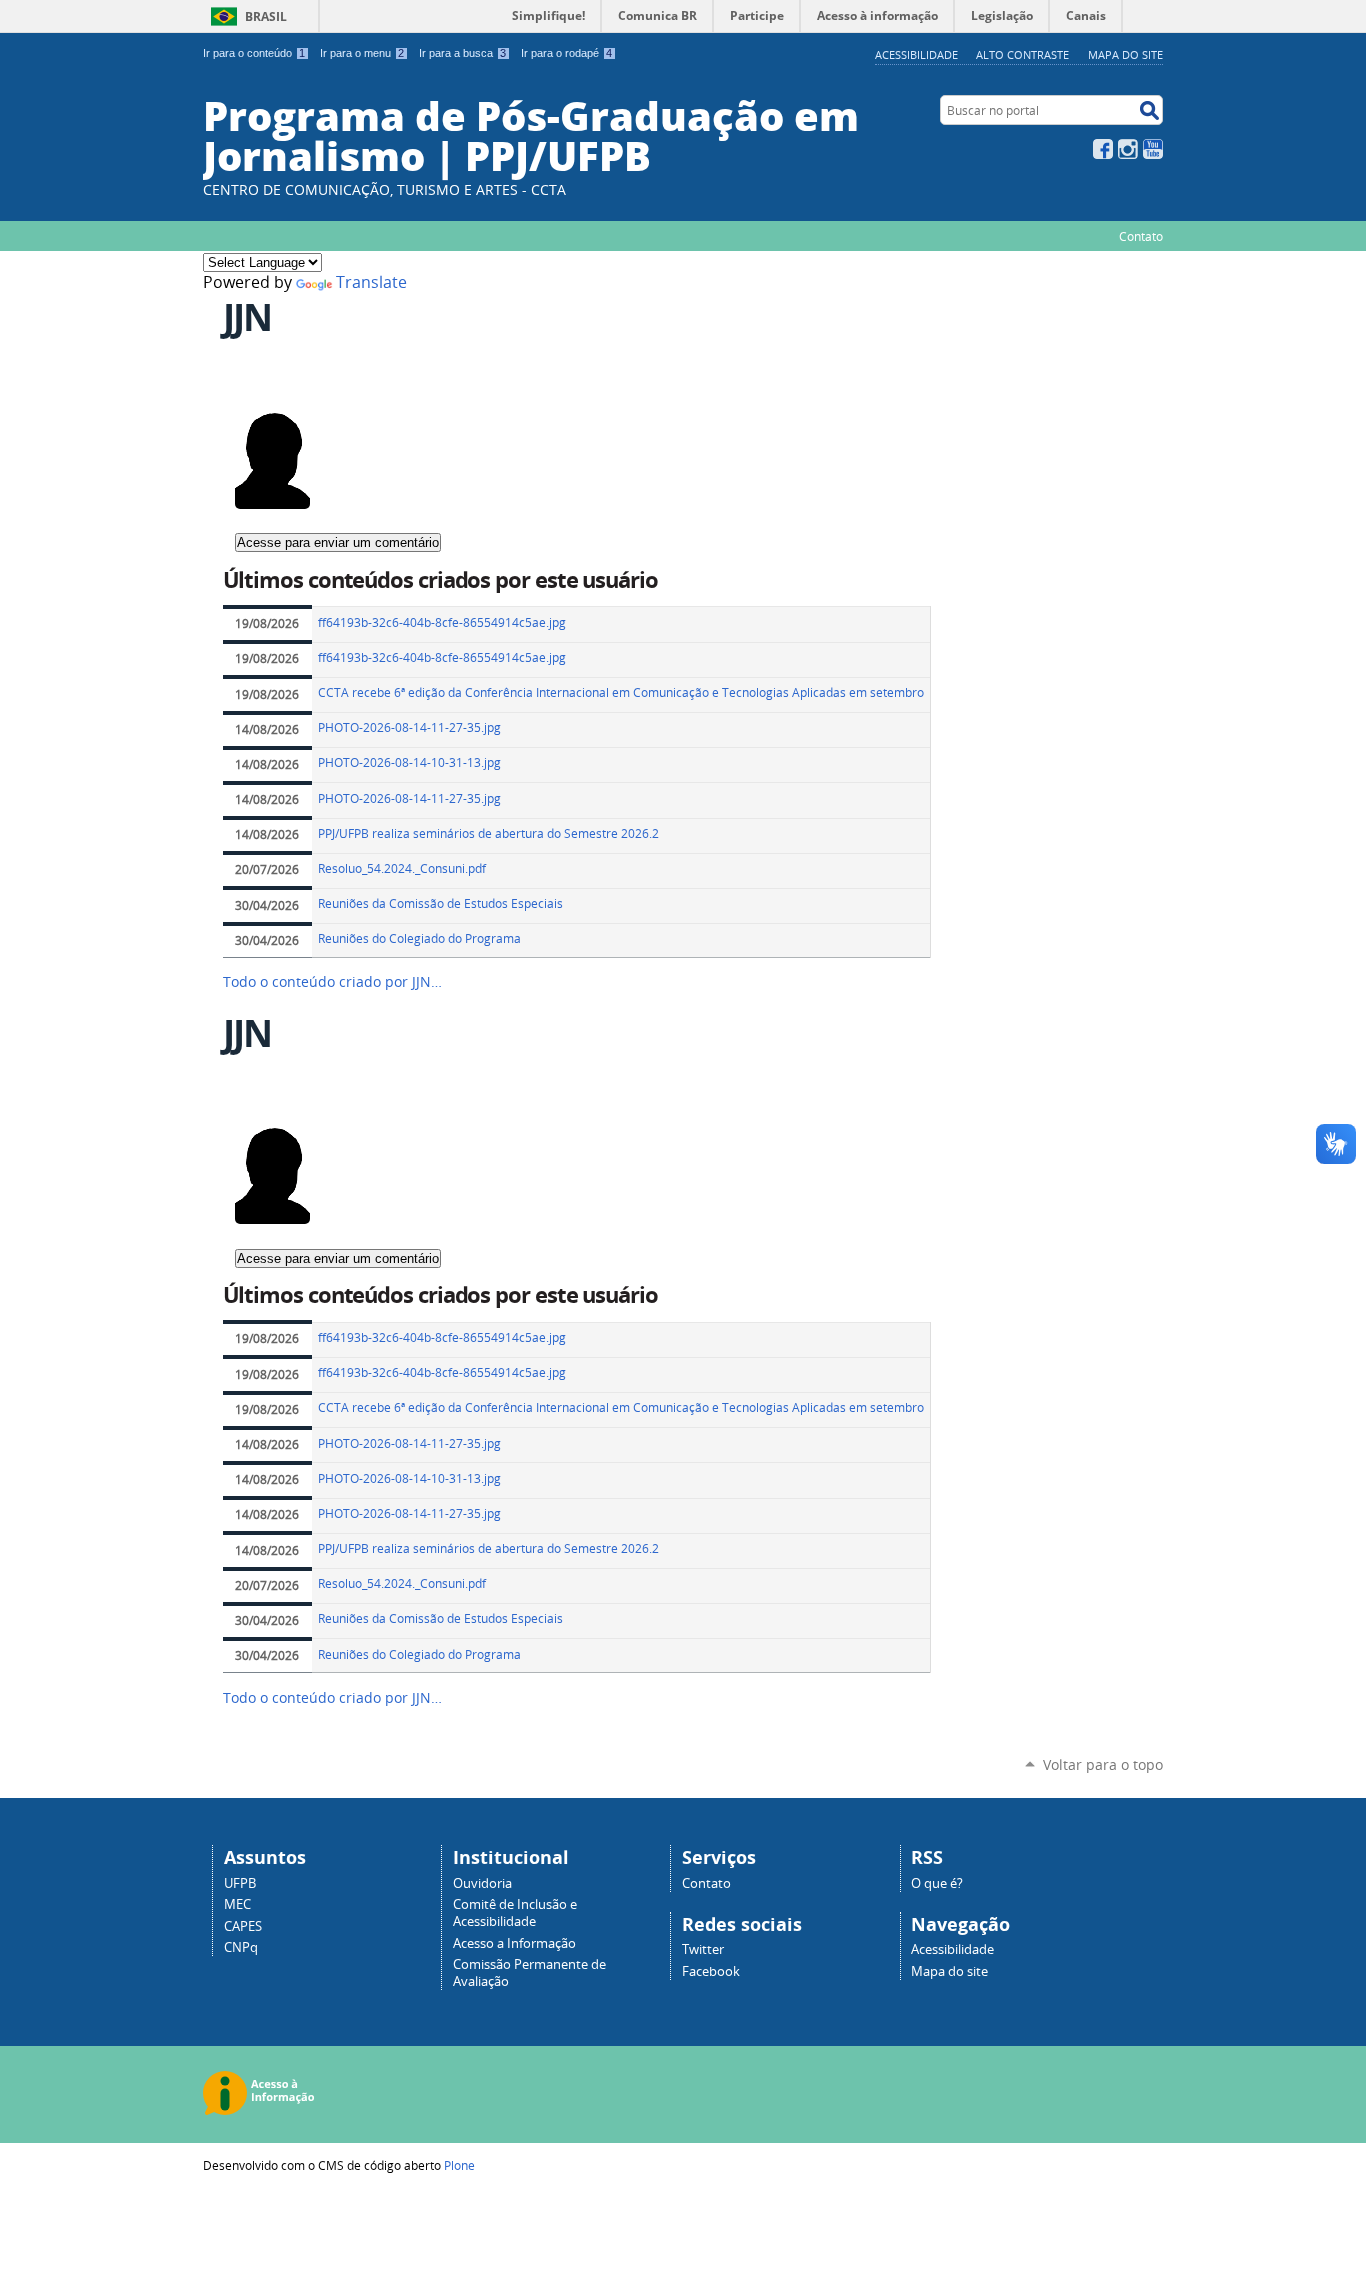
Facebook (1103, 149)
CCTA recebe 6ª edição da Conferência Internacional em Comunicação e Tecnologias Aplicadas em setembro (621, 692)
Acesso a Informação (514, 1943)
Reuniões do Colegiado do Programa (419, 938)
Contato (1141, 236)
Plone (459, 2165)
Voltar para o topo (1103, 1764)
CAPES (243, 1926)
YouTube (1153, 149)
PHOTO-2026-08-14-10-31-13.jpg (409, 762)
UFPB (240, 1883)
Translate (371, 282)
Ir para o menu (362, 53)
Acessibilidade (916, 54)
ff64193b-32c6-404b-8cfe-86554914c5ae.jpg (442, 622)
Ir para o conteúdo (254, 53)
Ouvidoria (482, 1883)
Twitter (703, 1949)
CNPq (241, 1947)
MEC (237, 1904)
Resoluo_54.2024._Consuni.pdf (402, 868)
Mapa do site (1125, 54)
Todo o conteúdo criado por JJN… (332, 982)
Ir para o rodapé (566, 53)
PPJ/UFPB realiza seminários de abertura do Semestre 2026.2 (488, 833)
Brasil (266, 16)
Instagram (1128, 149)
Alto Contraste (1022, 54)
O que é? (937, 1883)
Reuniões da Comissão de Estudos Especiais (440, 903)
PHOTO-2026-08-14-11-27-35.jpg (409, 727)
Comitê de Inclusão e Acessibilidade (515, 1913)
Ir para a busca (462, 53)
